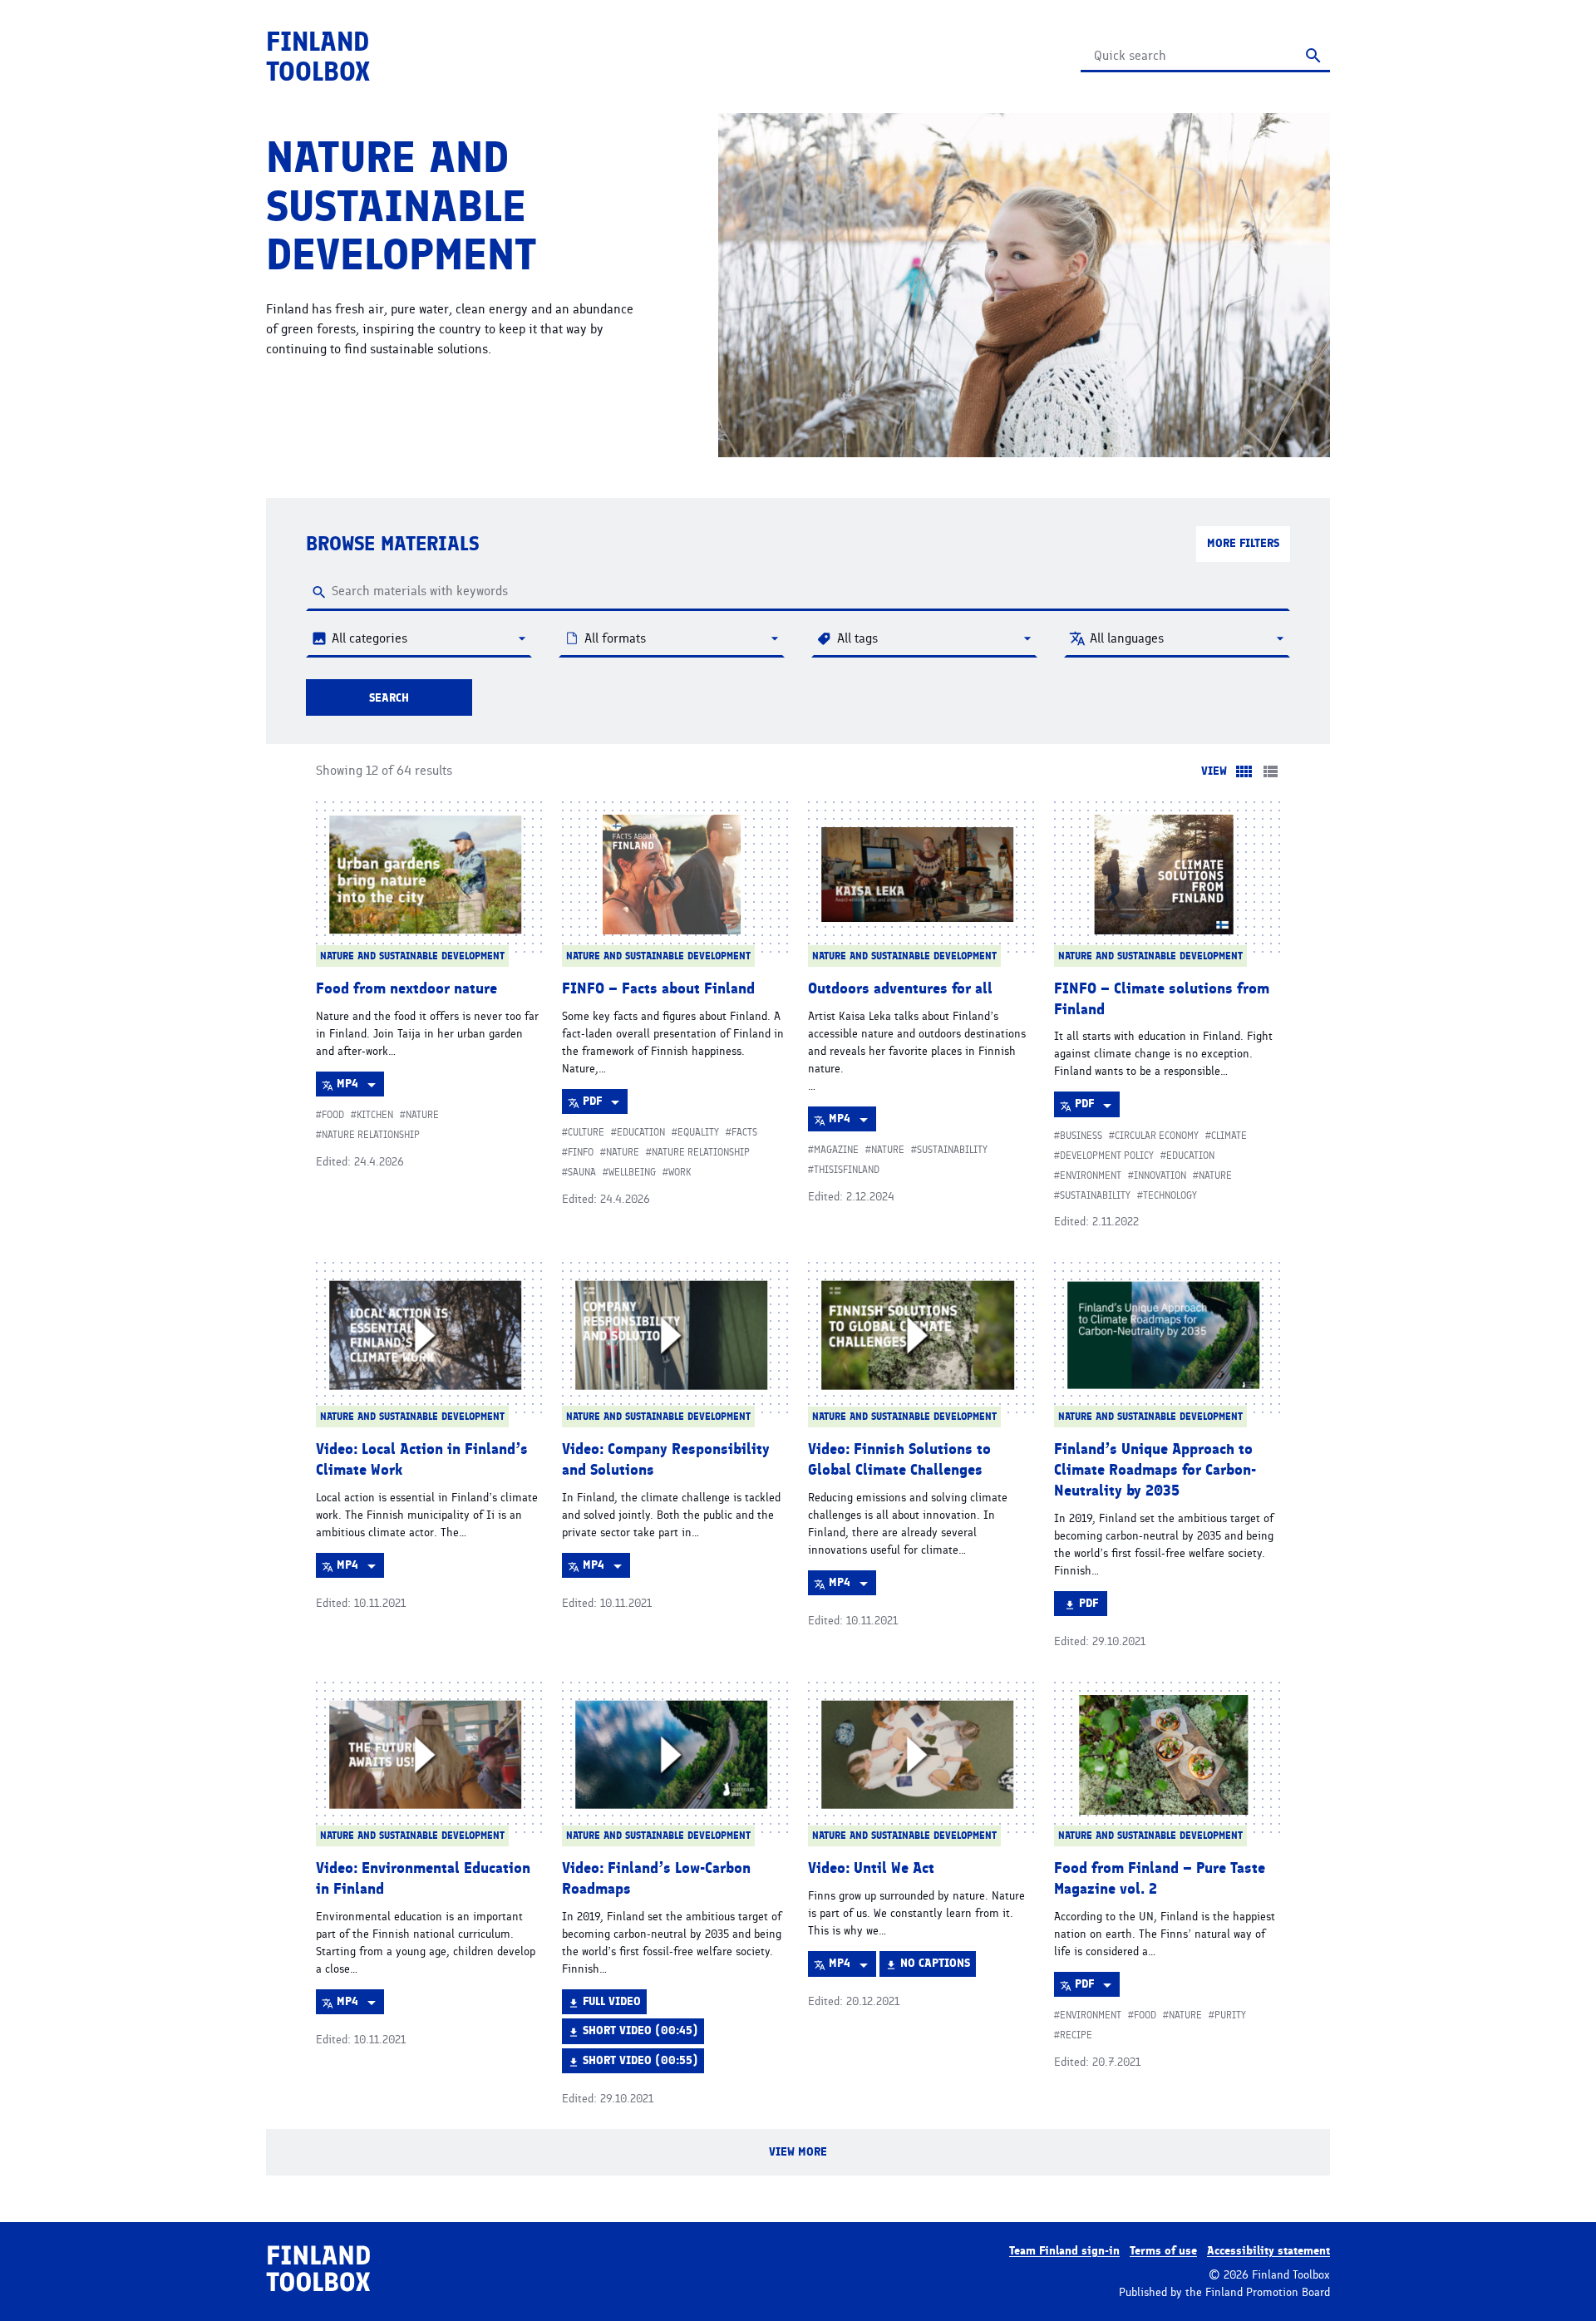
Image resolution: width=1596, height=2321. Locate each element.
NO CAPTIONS (935, 1966)
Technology (1170, 1195)
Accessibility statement (1268, 2251)
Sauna (582, 1172)
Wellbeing (632, 1172)
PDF (605, 1104)
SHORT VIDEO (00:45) (640, 2033)
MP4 (360, 1087)
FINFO (581, 1152)
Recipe (1076, 2035)
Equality (698, 1132)
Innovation (1160, 1175)
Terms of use (1163, 2251)
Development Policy (1107, 1156)
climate (1229, 1136)
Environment (1091, 1175)
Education (641, 1132)
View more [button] (828, 2160)
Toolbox (318, 57)
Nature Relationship (371, 1135)
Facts (744, 1132)
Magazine (836, 1150)
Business (1081, 1136)
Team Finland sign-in (1064, 2251)
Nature (422, 1115)
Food (333, 1115)
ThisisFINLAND (847, 1170)
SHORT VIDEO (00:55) (640, 2063)
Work (680, 1172)
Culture (586, 1132)
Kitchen (375, 1115)
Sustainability (952, 1150)
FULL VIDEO (611, 2004)
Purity (1230, 2015)
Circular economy (1157, 1136)
